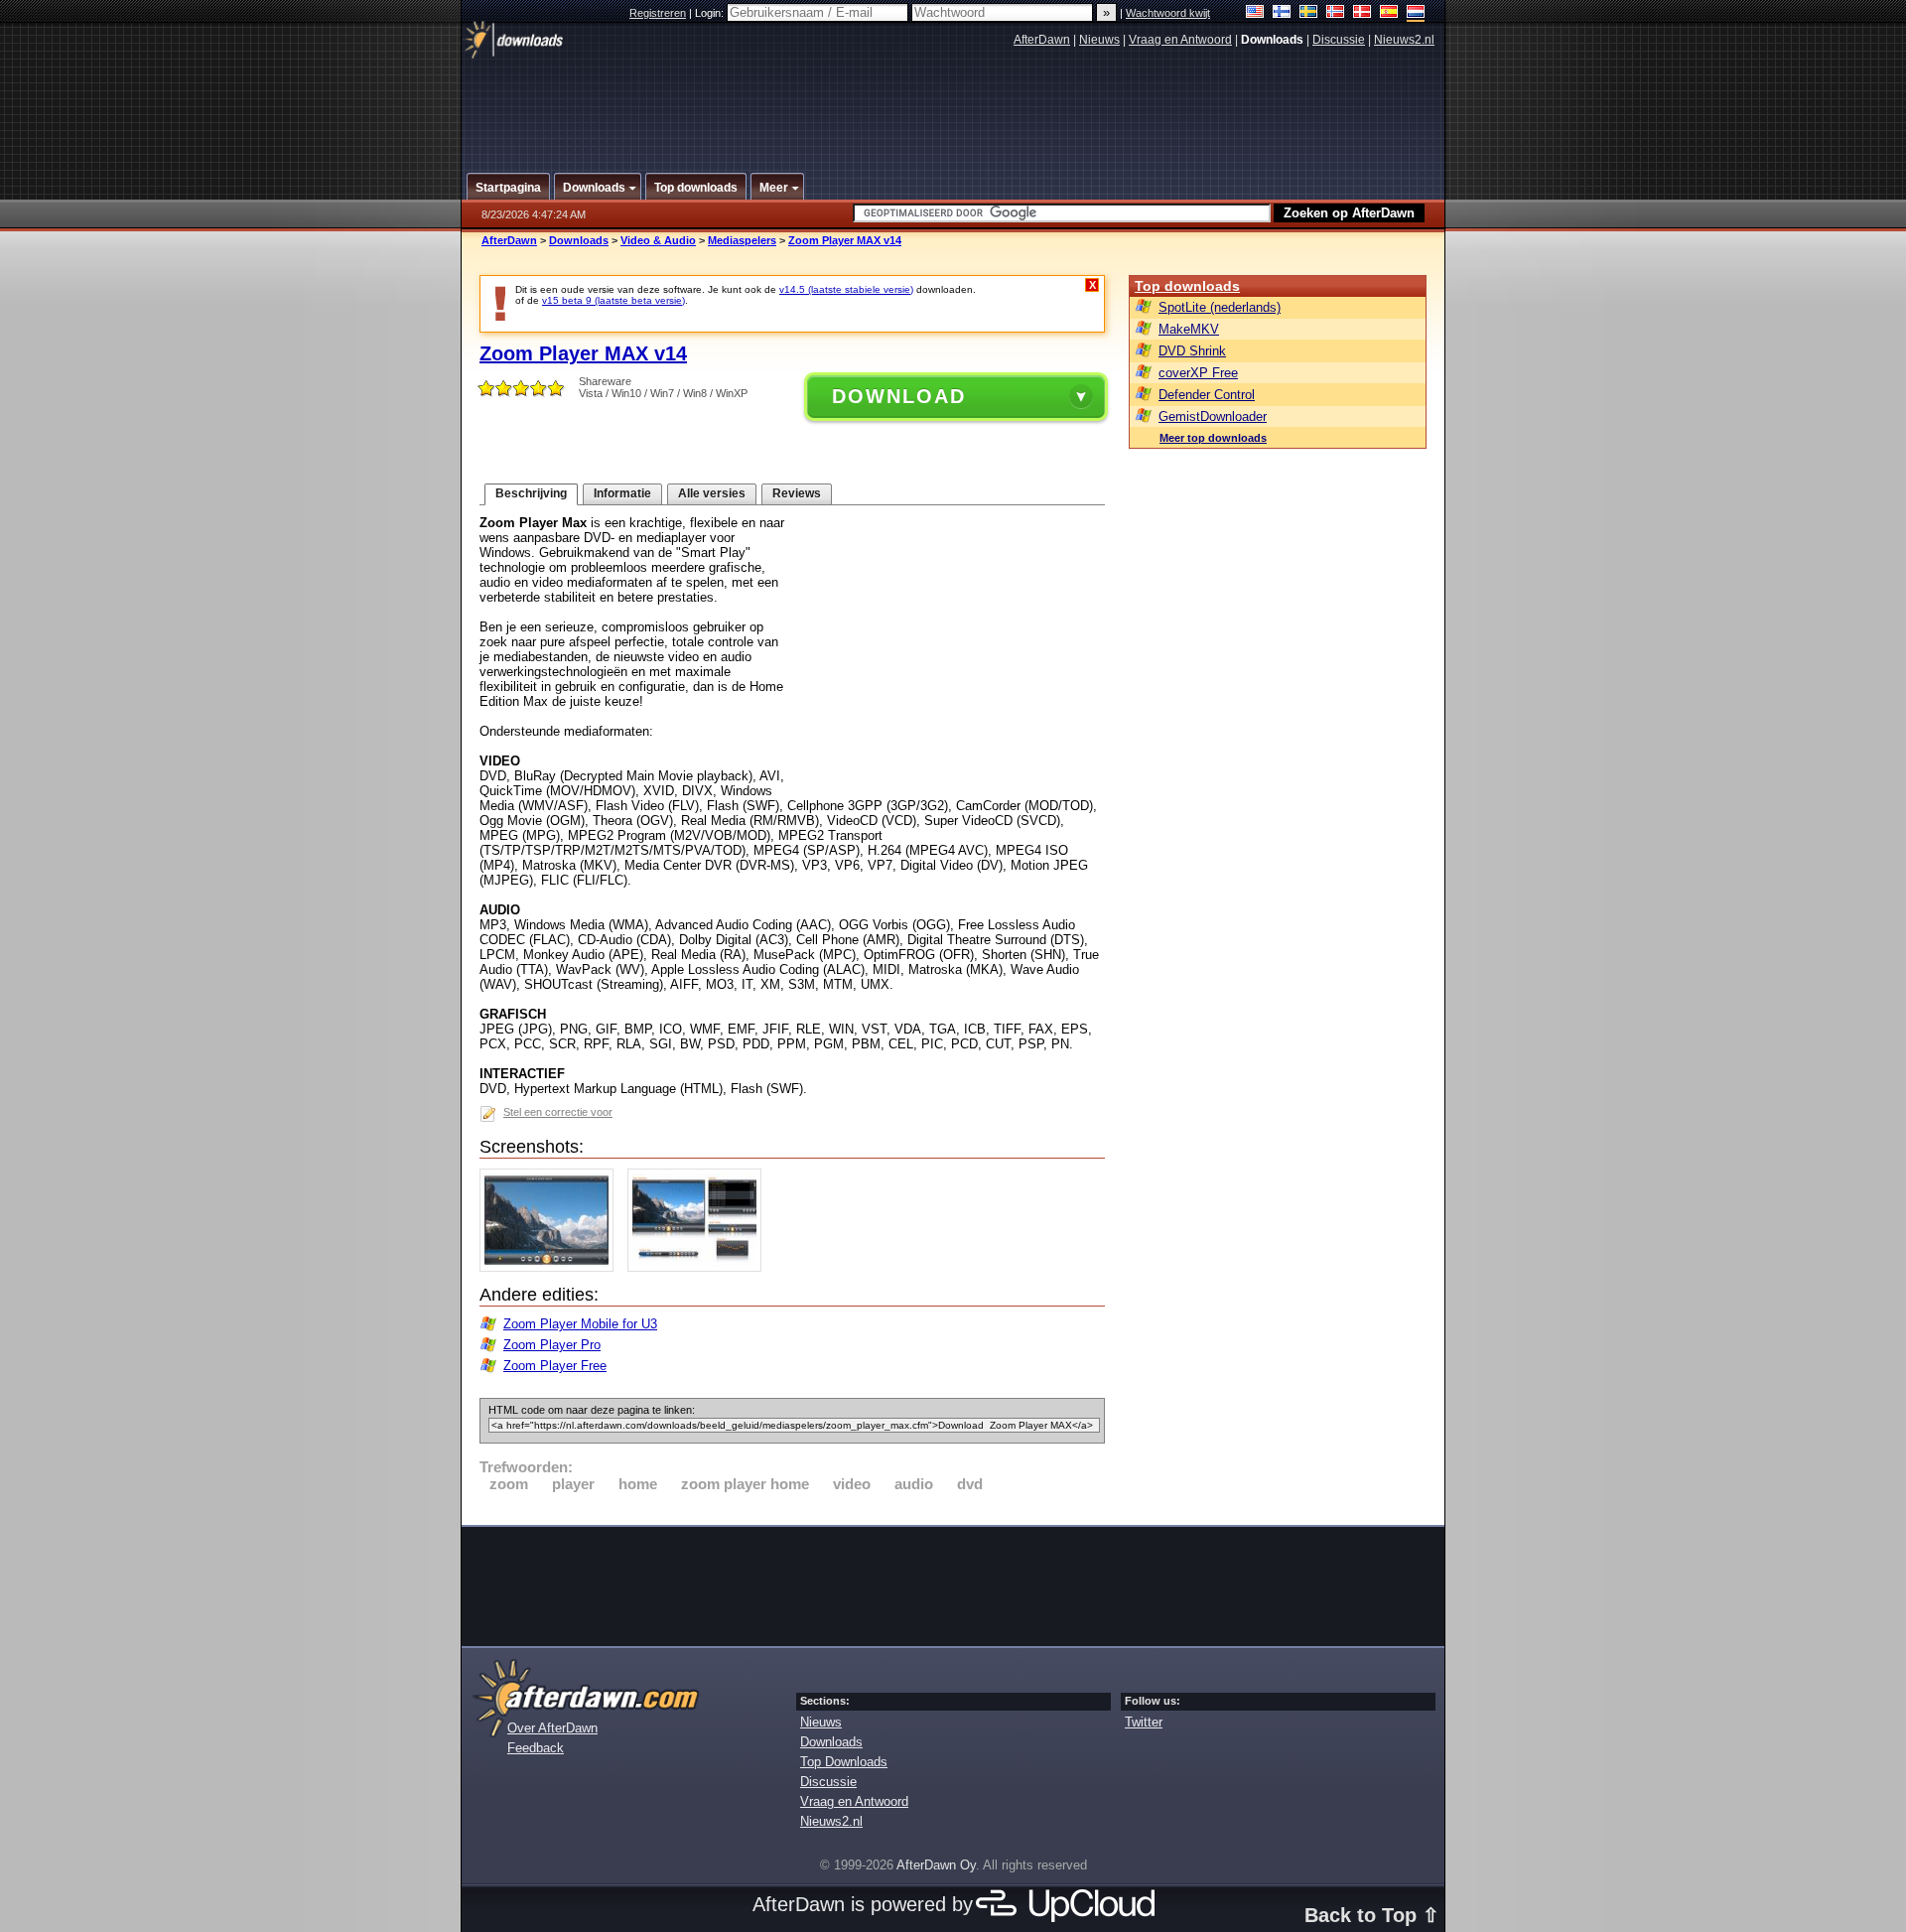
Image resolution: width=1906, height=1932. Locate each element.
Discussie (1339, 40)
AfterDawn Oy (936, 1865)
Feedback (536, 1748)
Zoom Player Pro (552, 1345)
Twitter (1144, 1722)
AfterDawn (1042, 40)
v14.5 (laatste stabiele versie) (846, 289)
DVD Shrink (1192, 351)
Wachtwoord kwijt (1168, 13)
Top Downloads (844, 1762)
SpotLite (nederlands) (1220, 307)
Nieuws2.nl (1404, 40)
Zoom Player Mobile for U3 (580, 1324)
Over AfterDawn (552, 1728)
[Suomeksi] (1282, 13)
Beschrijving (531, 493)
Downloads (579, 240)
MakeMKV (1189, 329)
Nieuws (1099, 40)
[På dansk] (1362, 13)
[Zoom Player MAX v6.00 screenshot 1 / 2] (551, 1267)
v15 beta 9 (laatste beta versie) (613, 300)
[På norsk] (1336, 13)
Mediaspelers (742, 240)
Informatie (622, 493)
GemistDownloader (1213, 416)
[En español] (1389, 13)
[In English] (1255, 13)
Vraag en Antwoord (1180, 40)
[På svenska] (1309, 13)
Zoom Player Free (555, 1366)
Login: (711, 13)
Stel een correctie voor (558, 1112)
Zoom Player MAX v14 (845, 240)
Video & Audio (658, 240)
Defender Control (1207, 395)
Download (899, 396)
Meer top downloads (1213, 438)
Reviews (797, 493)
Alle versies (712, 493)
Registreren (658, 13)
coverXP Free (1198, 373)
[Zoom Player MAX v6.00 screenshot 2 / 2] (699, 1267)
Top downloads (1187, 286)
